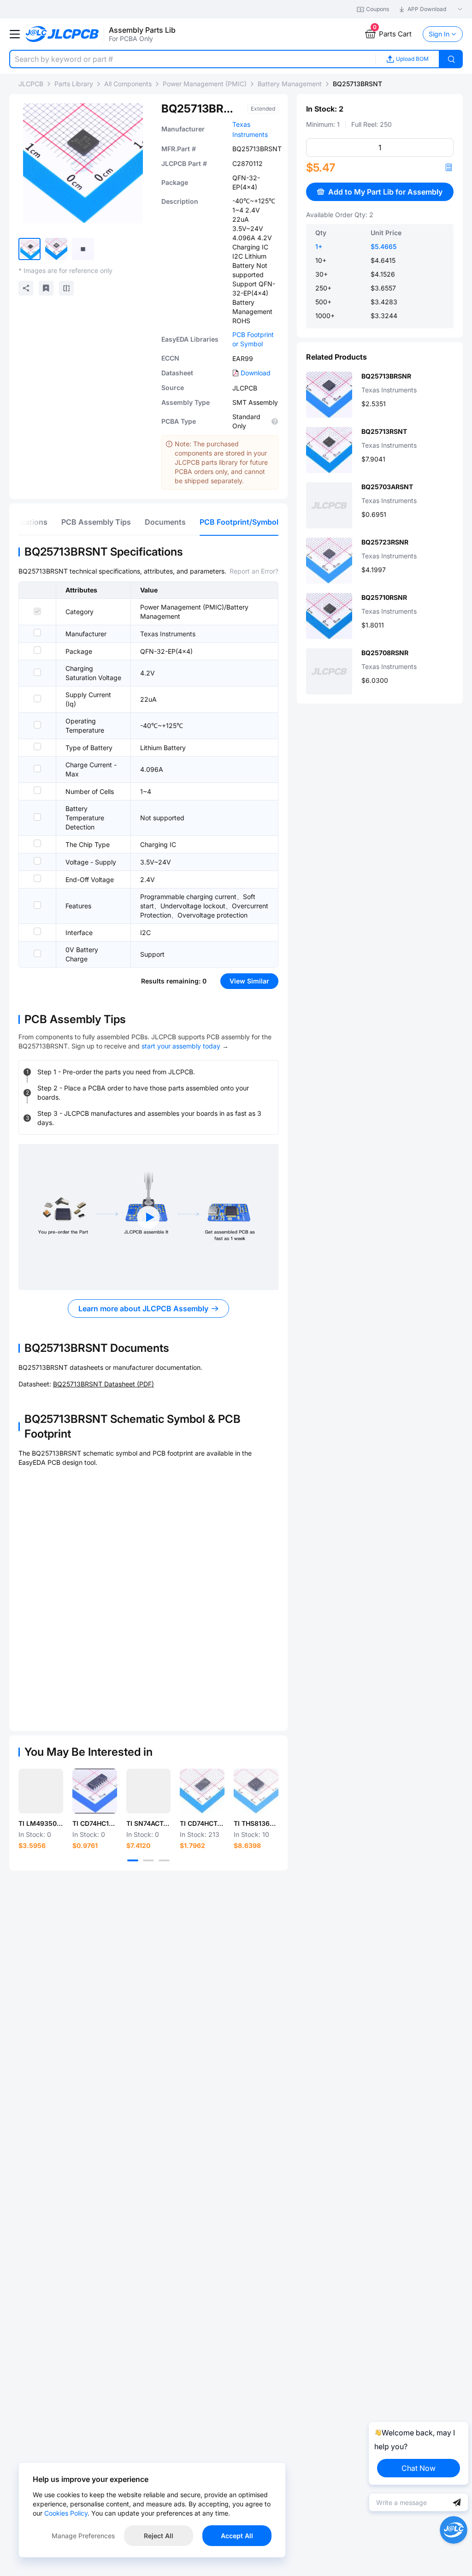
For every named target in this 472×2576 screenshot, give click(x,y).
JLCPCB (31, 84)
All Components (128, 84)
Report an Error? (254, 571)
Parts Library (74, 84)
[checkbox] (37, 611)
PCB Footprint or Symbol (253, 339)
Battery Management (290, 84)
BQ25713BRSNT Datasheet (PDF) (103, 1384)
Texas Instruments (168, 634)
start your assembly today (181, 1046)
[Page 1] (133, 1860)
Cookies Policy (66, 2513)
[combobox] (192, 59)
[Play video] (148, 1217)
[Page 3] (164, 1860)
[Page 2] (148, 1860)
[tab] (96, 522)
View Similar (249, 981)
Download (256, 373)
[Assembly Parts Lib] (62, 34)
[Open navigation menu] (15, 34)
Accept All (237, 2536)
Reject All (159, 2536)
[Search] (451, 59)
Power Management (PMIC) (205, 84)
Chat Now (419, 2468)
